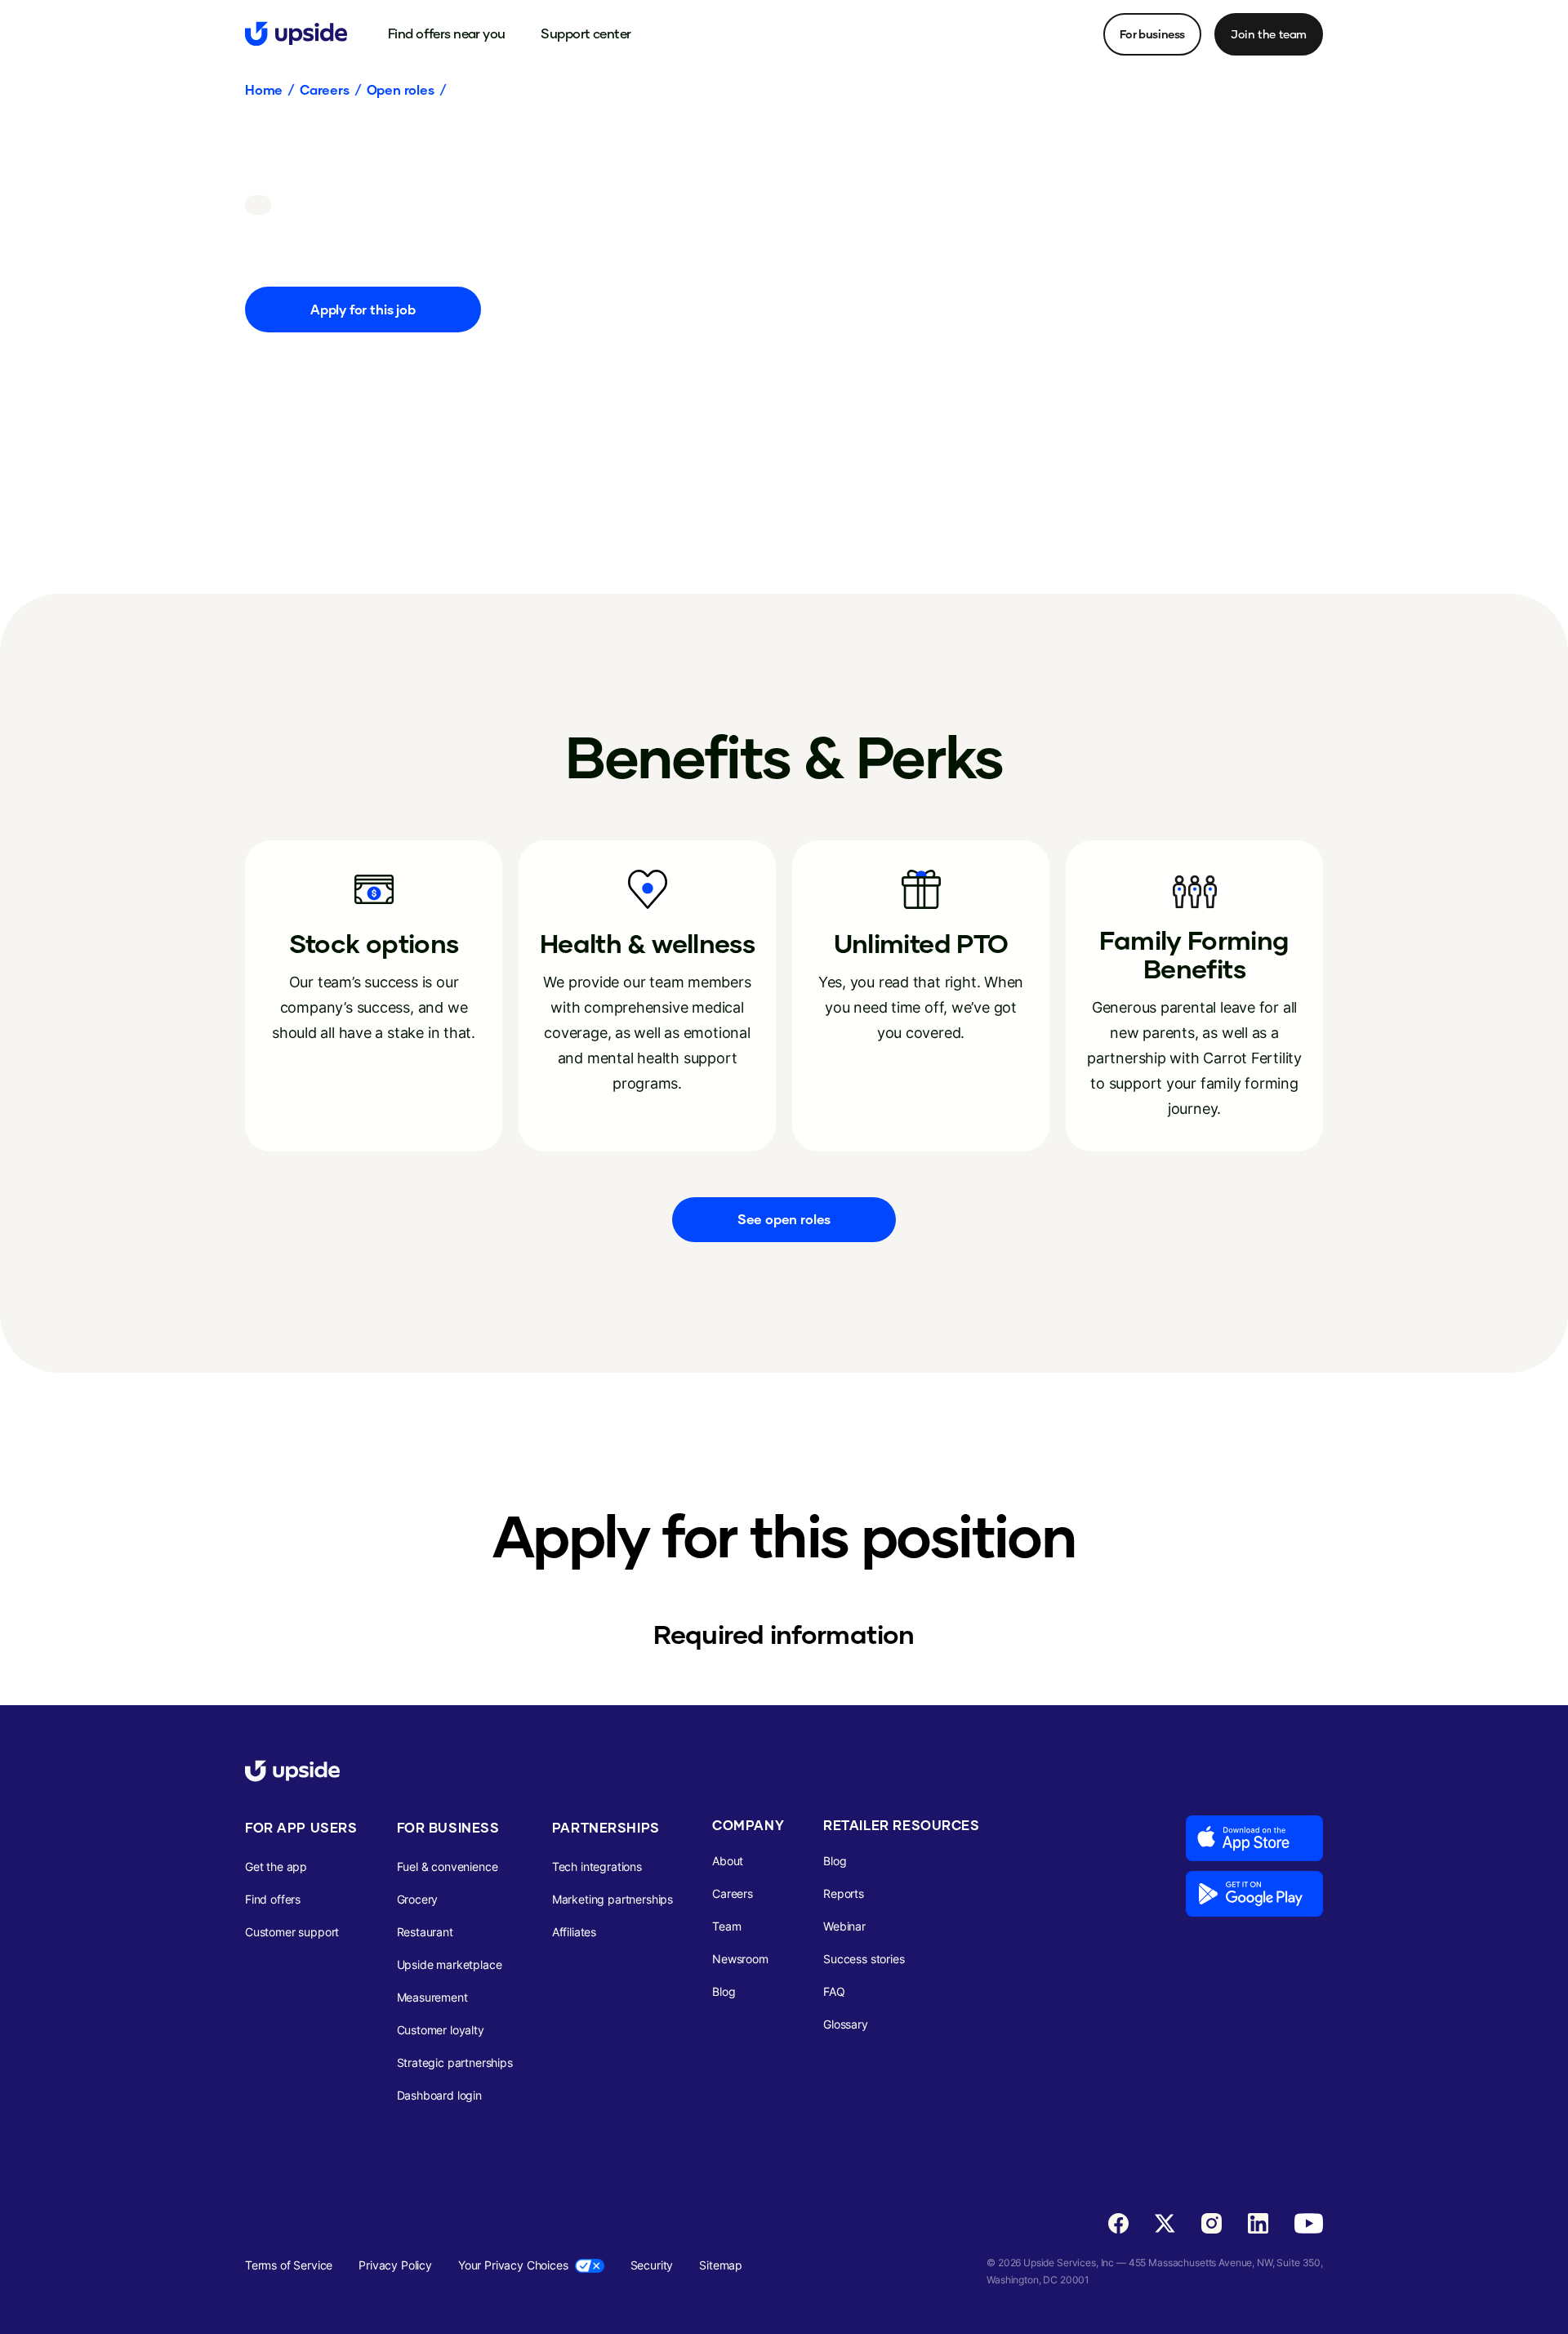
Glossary (846, 2024)
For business (1152, 34)
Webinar (844, 1926)
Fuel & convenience (448, 1866)
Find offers (273, 1899)
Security (652, 2265)
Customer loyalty (441, 2030)
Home (264, 90)
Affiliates (574, 1932)
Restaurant (425, 1932)
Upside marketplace (450, 1964)
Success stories (864, 1959)
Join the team (1269, 34)
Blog (724, 1991)
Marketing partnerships (612, 1899)
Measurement (432, 1997)
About (728, 1861)
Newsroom (740, 1959)
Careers (325, 90)
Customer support (292, 1932)
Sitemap (721, 2265)
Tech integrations (597, 1866)
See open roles (784, 1219)
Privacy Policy (395, 2265)
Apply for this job (363, 309)
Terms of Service (289, 2265)
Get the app (276, 1866)
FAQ (834, 1991)
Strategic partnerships (455, 2062)
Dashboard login (439, 2095)
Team (726, 1926)
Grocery (418, 1899)
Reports (844, 1893)
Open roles (401, 90)
